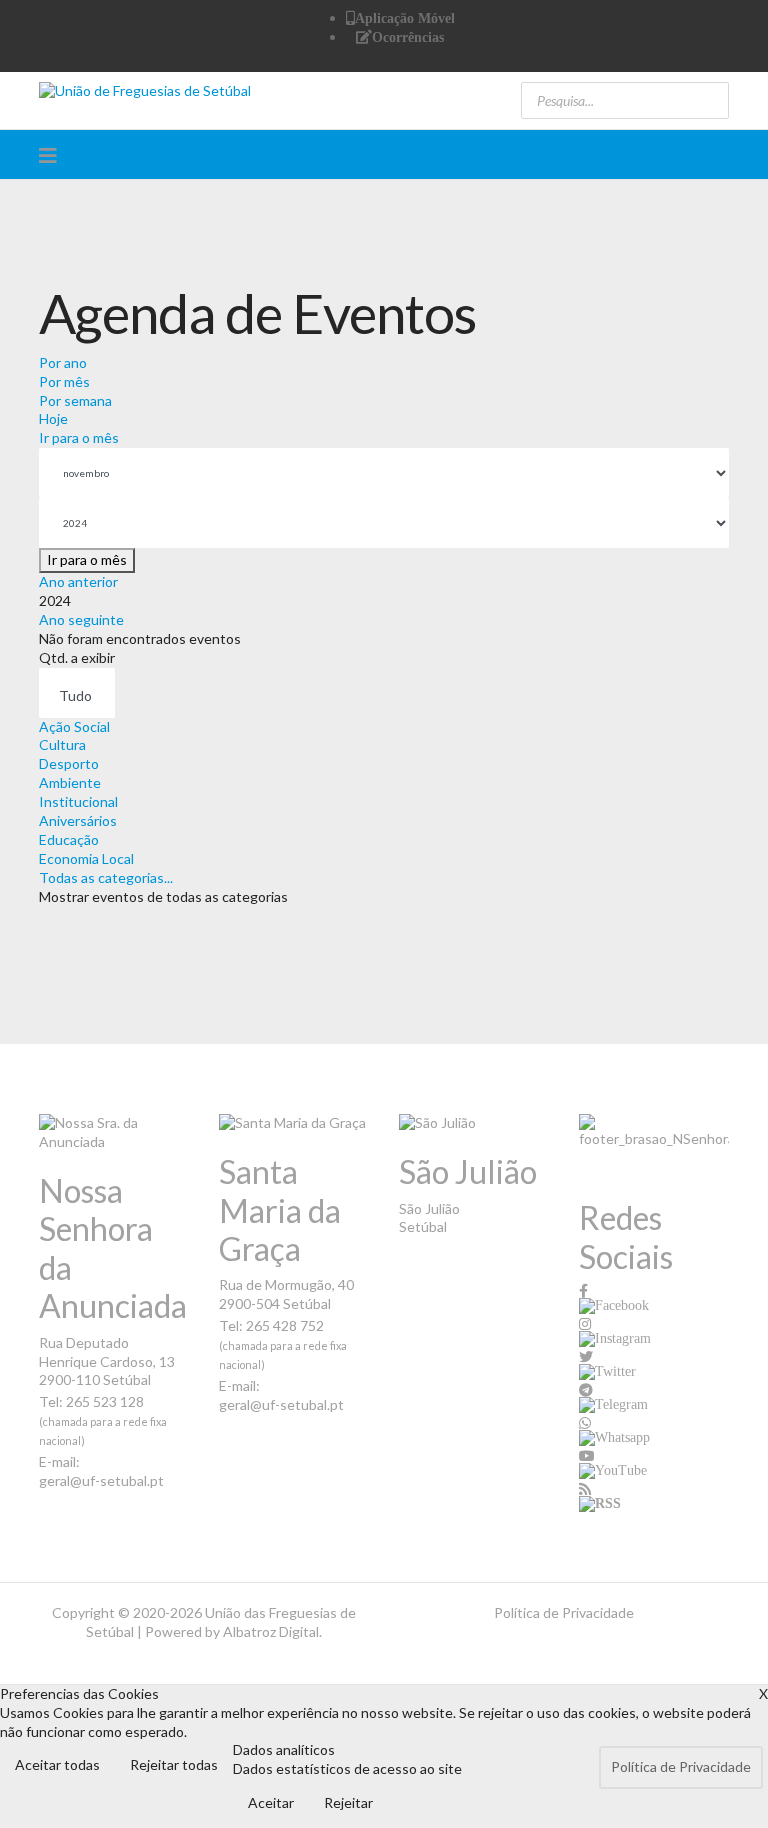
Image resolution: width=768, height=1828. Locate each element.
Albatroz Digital (271, 1631)
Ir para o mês (79, 437)
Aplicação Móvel (405, 18)
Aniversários (78, 820)
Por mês (64, 381)
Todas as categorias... (106, 877)
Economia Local (86, 858)
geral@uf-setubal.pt (101, 1480)
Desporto (69, 763)
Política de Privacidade (564, 1612)
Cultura (62, 744)
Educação (69, 839)
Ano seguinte (81, 619)
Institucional (78, 801)
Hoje (53, 418)
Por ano (63, 362)
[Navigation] (48, 155)
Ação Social (74, 726)
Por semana (75, 400)
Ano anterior (78, 581)
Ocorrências (408, 37)
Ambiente (70, 782)
